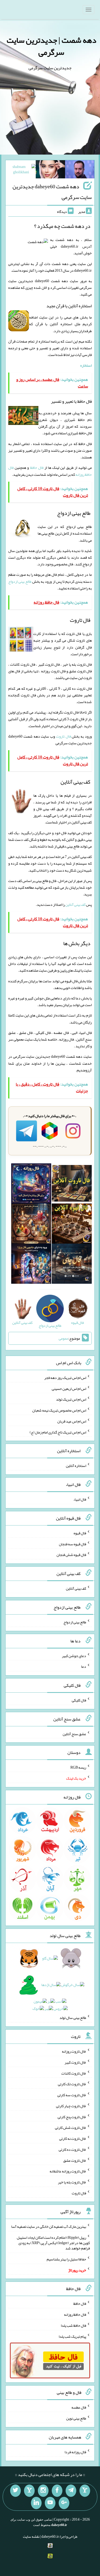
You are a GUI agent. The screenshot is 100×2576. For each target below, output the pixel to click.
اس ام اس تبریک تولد (71, 1399)
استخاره (86, 365)
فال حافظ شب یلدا (73, 2325)
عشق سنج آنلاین (74, 1734)
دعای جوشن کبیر (74, 1655)
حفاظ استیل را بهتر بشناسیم (66, 2259)
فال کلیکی (79, 1700)
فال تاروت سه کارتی (72, 2095)
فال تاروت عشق (75, 2160)
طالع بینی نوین (76, 2418)
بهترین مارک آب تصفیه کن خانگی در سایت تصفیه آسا (49, 2226)
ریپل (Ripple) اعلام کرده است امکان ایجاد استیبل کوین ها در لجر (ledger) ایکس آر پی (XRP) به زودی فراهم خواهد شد (53, 2243)
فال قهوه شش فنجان (71, 1555)
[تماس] (29, 2491)
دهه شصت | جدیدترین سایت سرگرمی (51, 46)
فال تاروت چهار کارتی (71, 2106)
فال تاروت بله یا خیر (72, 2182)
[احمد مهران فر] (80, 170)
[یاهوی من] (85, 2491)
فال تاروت (63, 736)
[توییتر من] (15, 2491)
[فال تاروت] (72, 1184)
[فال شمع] (31, 1225)
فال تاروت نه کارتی (73, 2138)
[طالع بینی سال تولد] (50, 1985)
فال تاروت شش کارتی (71, 2127)
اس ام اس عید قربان (72, 1421)
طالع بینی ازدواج (20, 581)
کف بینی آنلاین (75, 904)
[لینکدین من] (36, 2503)
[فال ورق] (31, 1265)
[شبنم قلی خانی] (21, 170)
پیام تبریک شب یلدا (72, 2336)
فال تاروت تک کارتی (72, 2084)
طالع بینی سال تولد (73, 2018)
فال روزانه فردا (75, 2452)
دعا (84, 1666)
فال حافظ (37, 467)
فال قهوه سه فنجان (73, 1544)
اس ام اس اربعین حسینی (69, 1388)
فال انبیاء (80, 1499)
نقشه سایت (31, 2536)
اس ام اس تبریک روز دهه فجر (65, 1378)
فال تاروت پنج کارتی (72, 2117)
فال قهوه (80, 1533)
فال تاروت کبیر (75, 2062)
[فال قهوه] (72, 1225)
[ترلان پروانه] (50, 170)
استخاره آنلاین (76, 1466)
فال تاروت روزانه (74, 2051)
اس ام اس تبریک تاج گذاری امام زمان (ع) (58, 1432)
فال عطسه (79, 2407)
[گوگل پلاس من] (64, 2503)
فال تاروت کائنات (74, 2073)
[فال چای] (72, 1265)
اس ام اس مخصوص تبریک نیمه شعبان (59, 1410)
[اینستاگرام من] (43, 2491)
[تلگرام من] (71, 2491)
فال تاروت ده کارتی (72, 2149)
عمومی (63, 1338)
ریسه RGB (78, 1767)
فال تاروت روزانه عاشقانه (68, 2171)
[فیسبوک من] (57, 2491)
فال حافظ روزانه (75, 2314)
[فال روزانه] (31, 1184)
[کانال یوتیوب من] (50, 2503)
